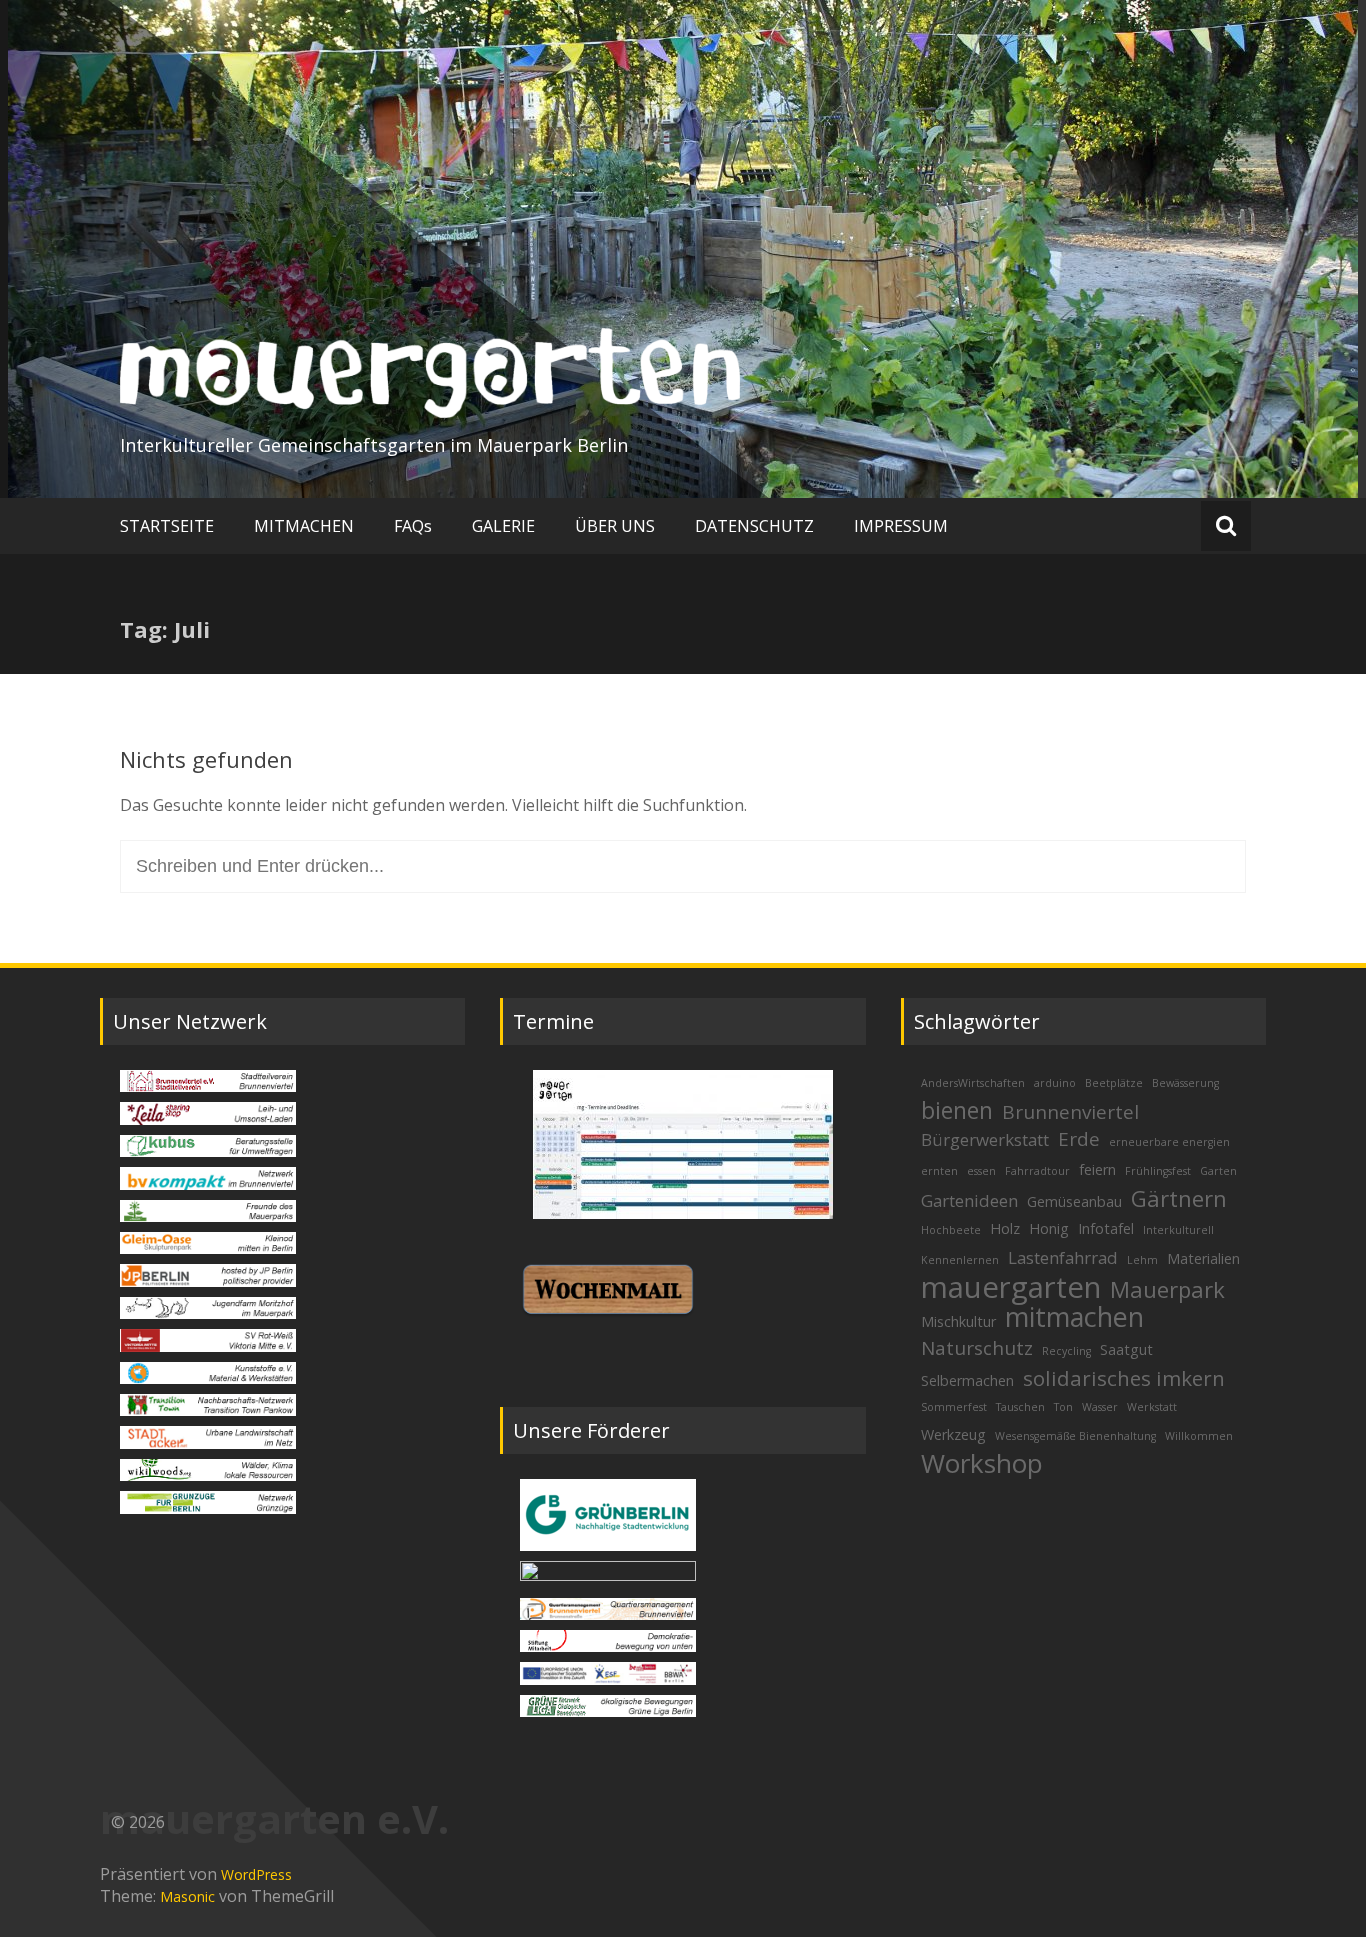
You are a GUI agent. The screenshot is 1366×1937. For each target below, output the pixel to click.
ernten (939, 1171)
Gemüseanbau (1074, 1201)
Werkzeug (953, 1434)
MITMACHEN (304, 526)
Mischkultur (958, 1321)
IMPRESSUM (901, 526)
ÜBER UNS (615, 526)
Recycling (1066, 1351)
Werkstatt (1152, 1407)
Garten (1218, 1171)
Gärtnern (1179, 1198)
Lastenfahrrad (1063, 1257)
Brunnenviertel (1070, 1112)
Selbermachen (967, 1380)
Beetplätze (1114, 1083)
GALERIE (503, 526)
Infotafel (1106, 1228)
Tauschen (1020, 1407)
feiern (1097, 1169)
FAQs (413, 526)
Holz (1005, 1228)
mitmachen (1074, 1316)
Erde (1079, 1139)
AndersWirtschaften (973, 1083)
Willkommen (1199, 1436)
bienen (957, 1110)
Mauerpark (1167, 1289)
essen (981, 1171)
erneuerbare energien (1169, 1142)
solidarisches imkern (1124, 1378)
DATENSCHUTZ (754, 526)
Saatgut (1126, 1349)
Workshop (982, 1463)
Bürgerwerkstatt (985, 1139)
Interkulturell (1178, 1230)
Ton (1063, 1407)
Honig (1049, 1228)
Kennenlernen (960, 1260)
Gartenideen (969, 1200)
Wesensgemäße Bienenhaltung (1075, 1436)
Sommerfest (954, 1407)
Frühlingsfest (1158, 1171)
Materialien (1203, 1258)
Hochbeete (951, 1230)
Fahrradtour (1037, 1171)
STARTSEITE (167, 526)
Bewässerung (1185, 1083)
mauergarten (1011, 1287)
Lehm (1142, 1260)
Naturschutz (977, 1348)
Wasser (1100, 1407)
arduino (1055, 1083)
